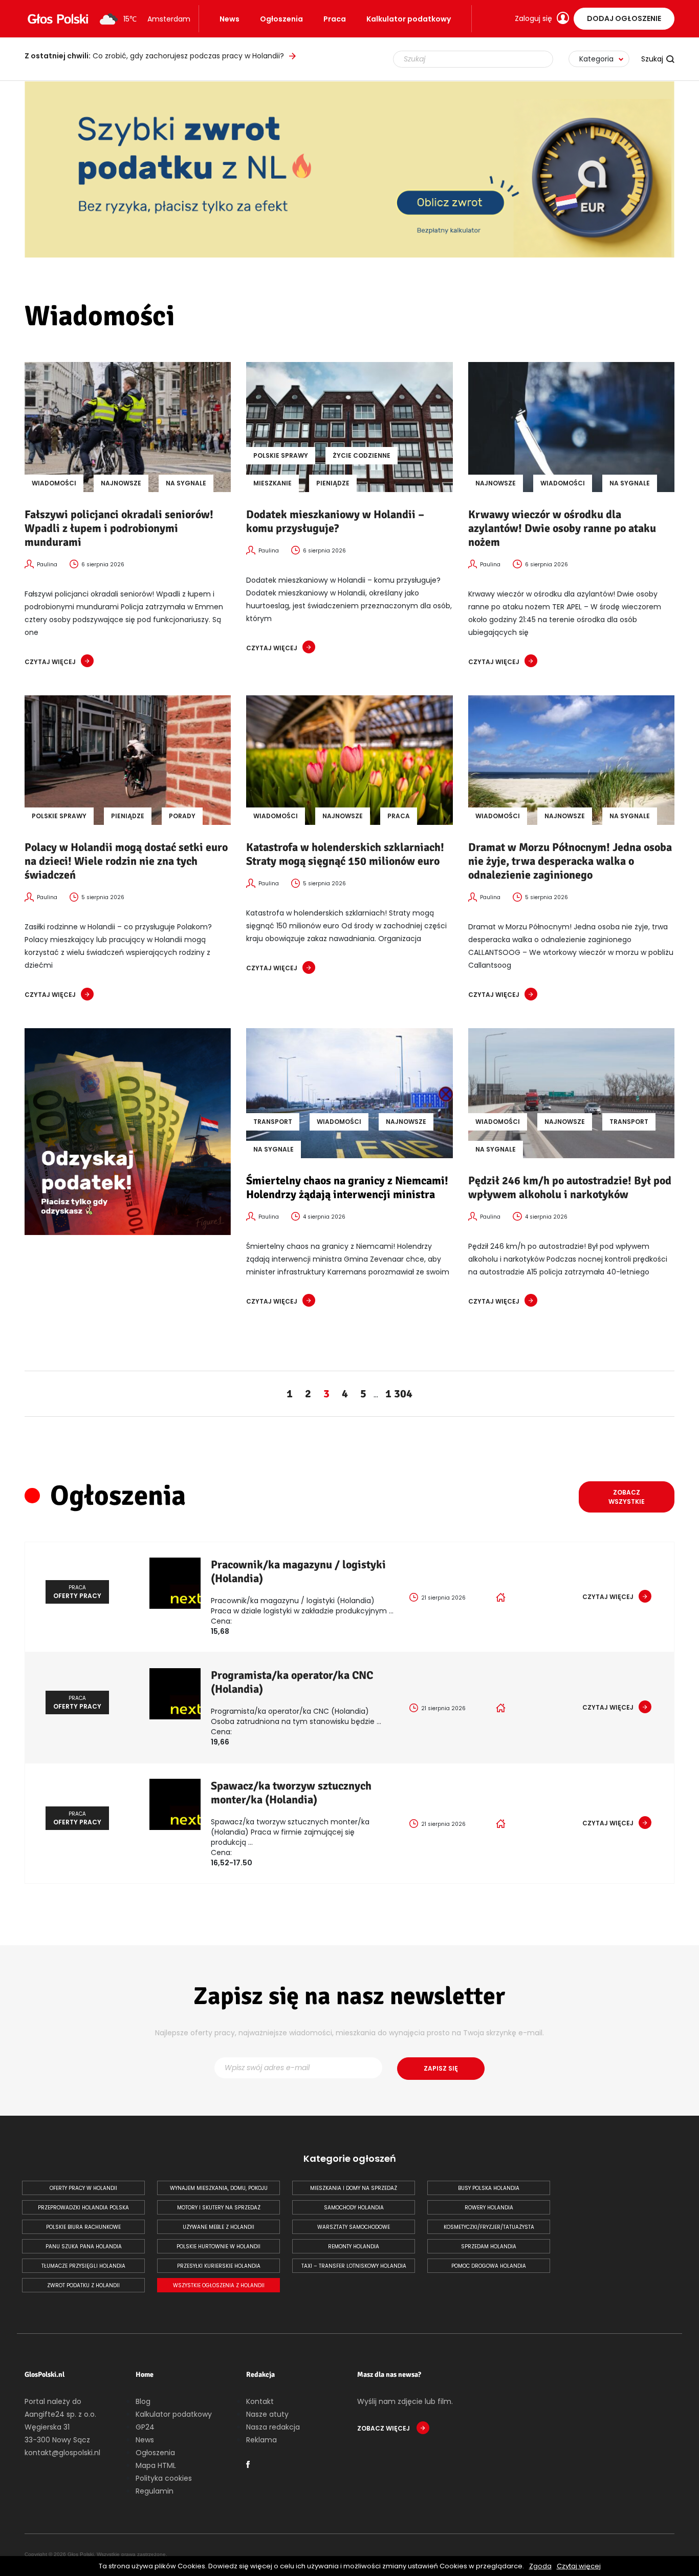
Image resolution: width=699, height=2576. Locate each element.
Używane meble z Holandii (219, 2227)
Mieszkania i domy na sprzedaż (354, 2188)
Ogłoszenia (281, 19)
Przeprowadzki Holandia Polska (83, 2208)
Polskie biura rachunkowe (83, 2227)
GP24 (145, 2427)
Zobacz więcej (384, 2428)
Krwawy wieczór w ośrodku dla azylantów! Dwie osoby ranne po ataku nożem (562, 528)
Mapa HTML (156, 2465)
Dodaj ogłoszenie (624, 18)
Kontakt (260, 2401)
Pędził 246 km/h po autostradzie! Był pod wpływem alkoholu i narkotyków (570, 1187)
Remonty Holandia (354, 2247)
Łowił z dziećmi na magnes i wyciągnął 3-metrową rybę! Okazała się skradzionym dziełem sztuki (183, 56)
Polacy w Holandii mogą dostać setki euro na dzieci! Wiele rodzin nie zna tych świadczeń (126, 861)
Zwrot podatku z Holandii (83, 2285)
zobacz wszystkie (627, 1497)
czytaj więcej (50, 662)
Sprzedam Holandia (489, 2247)
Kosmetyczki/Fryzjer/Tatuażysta (489, 2227)
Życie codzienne (362, 455)
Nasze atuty (267, 2414)
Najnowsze (121, 483)
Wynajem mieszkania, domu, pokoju (219, 2188)
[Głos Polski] (58, 19)
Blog (143, 2401)
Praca (335, 19)
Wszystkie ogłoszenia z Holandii (219, 2285)
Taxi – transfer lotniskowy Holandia (354, 2266)
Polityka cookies (164, 2478)
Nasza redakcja (273, 2427)
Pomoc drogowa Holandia (489, 2266)
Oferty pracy (77, 1592)
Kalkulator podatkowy (409, 19)
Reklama (261, 2440)
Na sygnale (186, 483)
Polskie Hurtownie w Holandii (219, 2247)
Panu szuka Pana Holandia (84, 2247)
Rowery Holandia (489, 2208)
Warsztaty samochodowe (354, 2227)
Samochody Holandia (354, 2208)
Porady (182, 816)
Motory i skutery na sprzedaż (219, 2208)
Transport (273, 1122)
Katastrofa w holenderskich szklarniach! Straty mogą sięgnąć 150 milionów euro (345, 854)
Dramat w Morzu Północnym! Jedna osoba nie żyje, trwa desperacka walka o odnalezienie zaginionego (570, 861)
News (230, 19)
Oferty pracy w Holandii (83, 2188)
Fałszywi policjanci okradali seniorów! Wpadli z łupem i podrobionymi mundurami (119, 528)
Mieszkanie (272, 483)
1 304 (399, 1393)
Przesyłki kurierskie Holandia (219, 2266)
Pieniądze (333, 483)
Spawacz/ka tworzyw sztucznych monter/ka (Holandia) (291, 1793)
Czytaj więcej (579, 2566)
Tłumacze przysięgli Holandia (83, 2266)
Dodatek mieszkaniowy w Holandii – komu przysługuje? (335, 521)
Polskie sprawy (281, 455)
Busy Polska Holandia (489, 2188)
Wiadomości (54, 483)
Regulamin (155, 2491)
